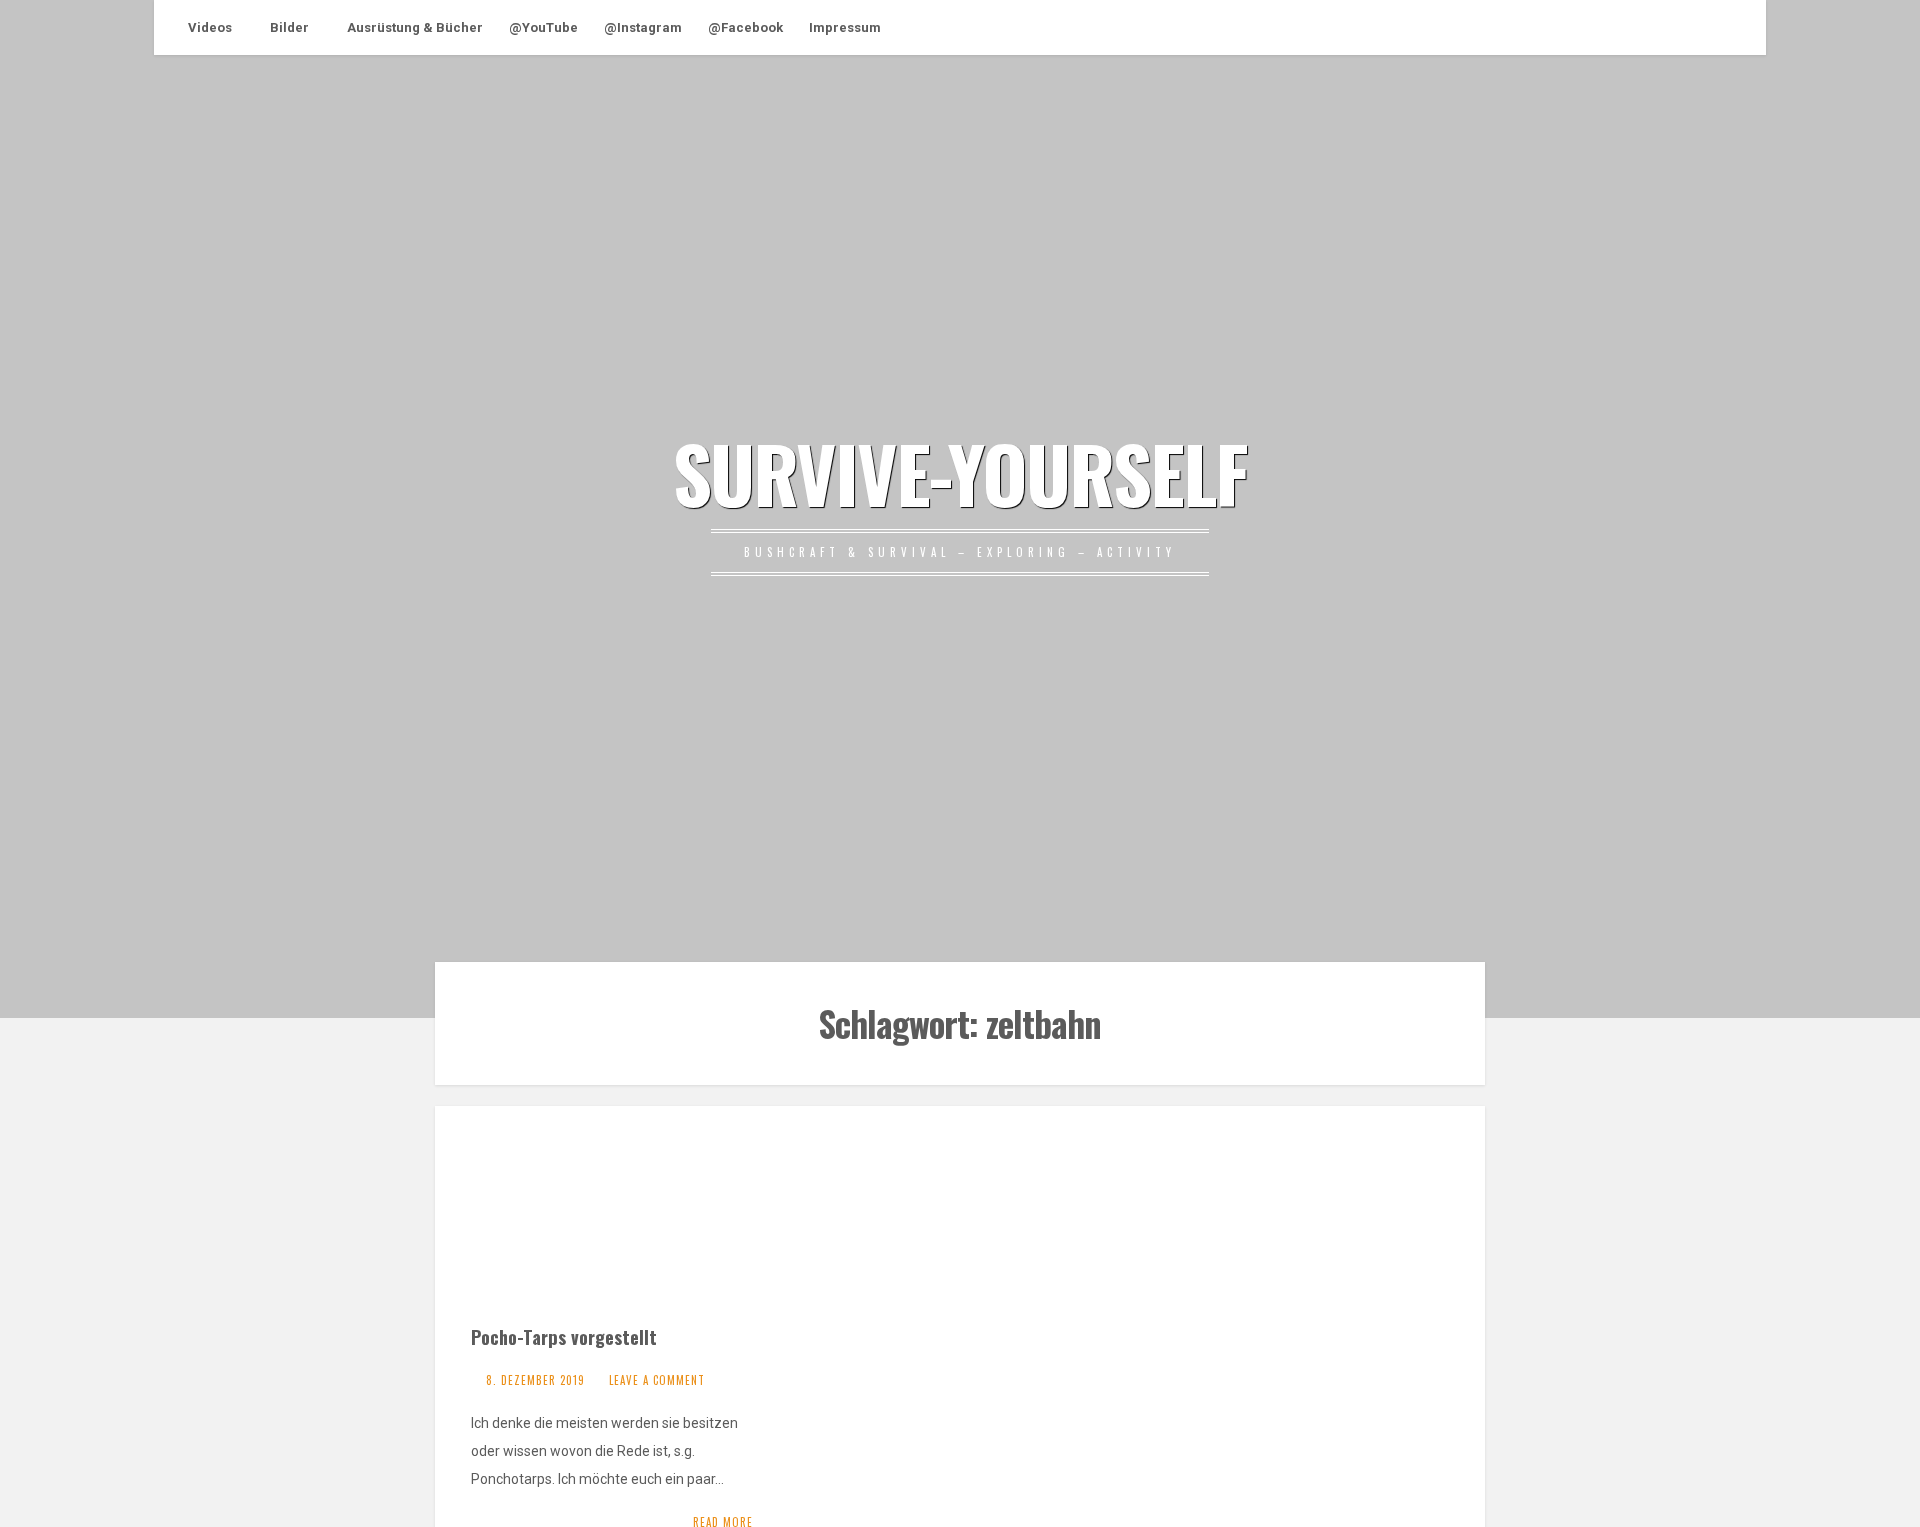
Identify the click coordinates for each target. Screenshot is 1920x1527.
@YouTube (543, 27)
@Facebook (745, 27)
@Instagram (643, 27)
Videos (210, 27)
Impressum (845, 27)
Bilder (289, 27)
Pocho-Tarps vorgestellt (564, 1336)
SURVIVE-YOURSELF (960, 472)
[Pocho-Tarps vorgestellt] (619, 1225)
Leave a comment (657, 1380)
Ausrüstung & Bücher (415, 27)
